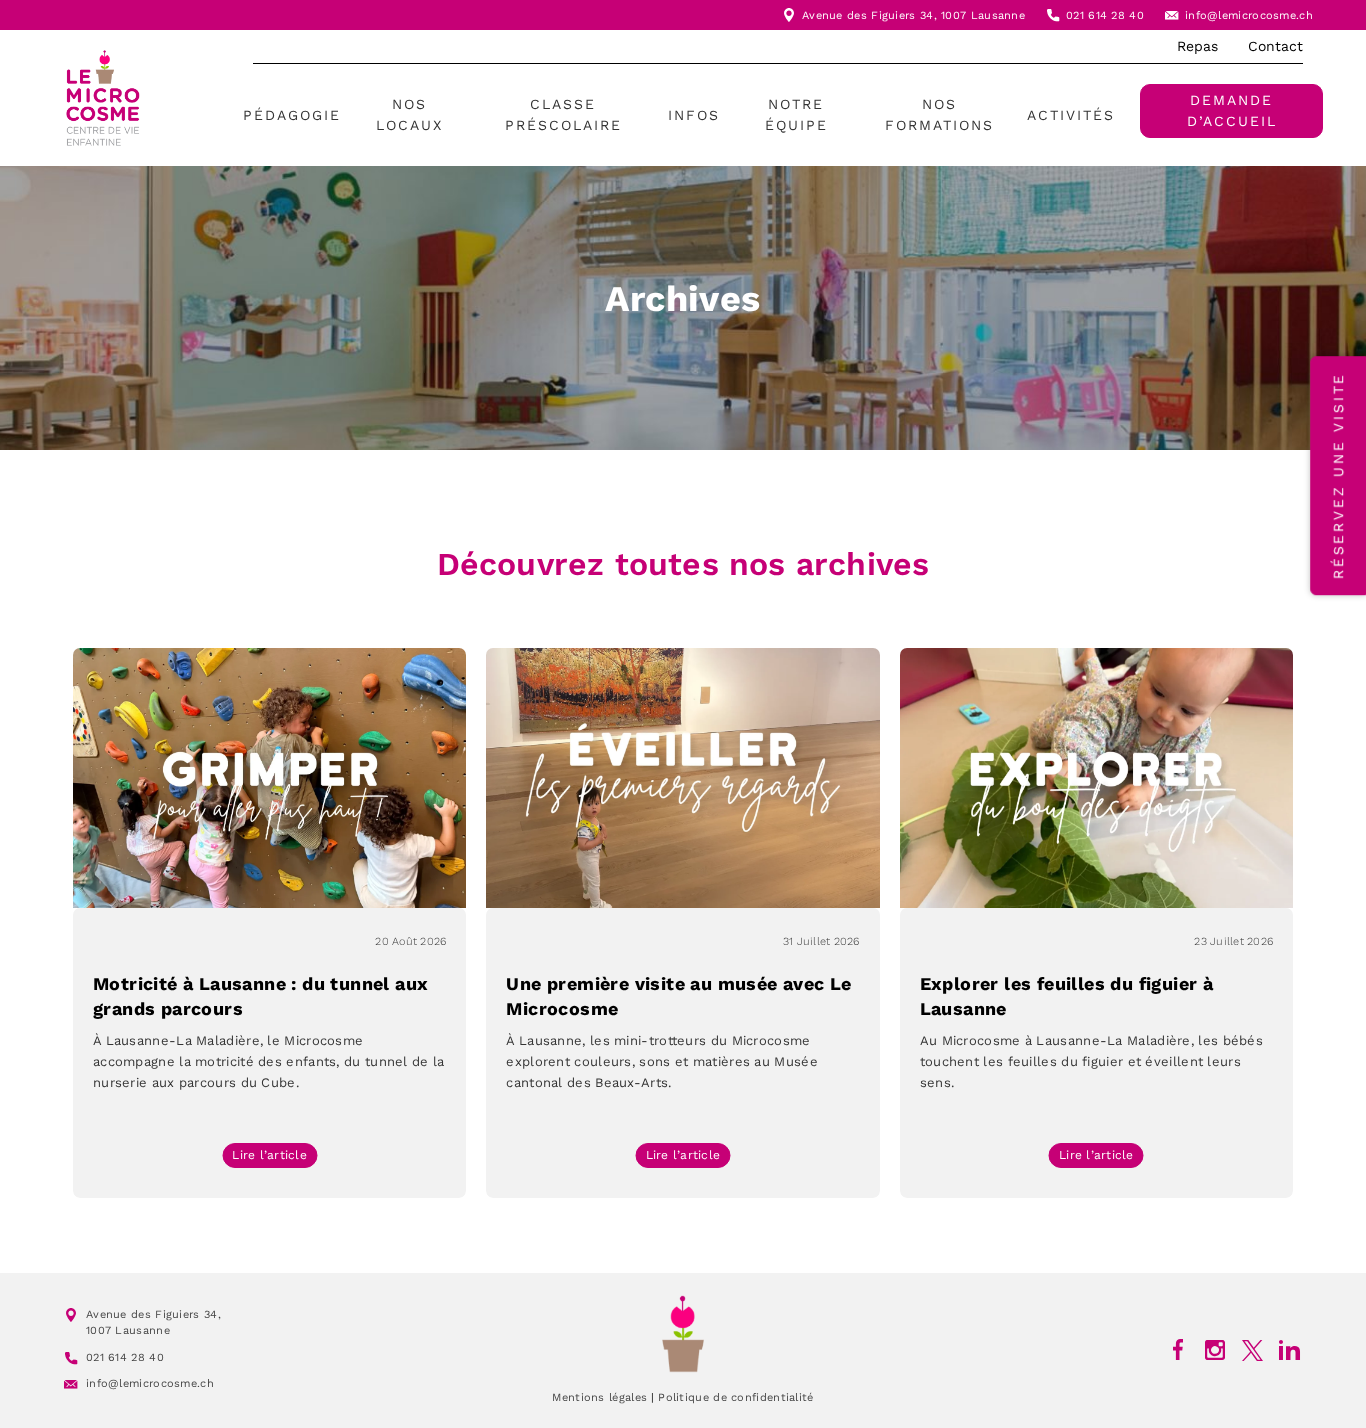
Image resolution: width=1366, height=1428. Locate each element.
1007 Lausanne (983, 15)
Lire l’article (274, 1157)
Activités (1071, 115)
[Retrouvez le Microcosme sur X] (1252, 1350)
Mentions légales (599, 1397)
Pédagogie (292, 115)
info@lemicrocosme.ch (1249, 15)
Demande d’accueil (1232, 110)
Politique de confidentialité (735, 1397)
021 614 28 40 (1105, 15)
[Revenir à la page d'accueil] (683, 1333)
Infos (694, 115)
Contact (1275, 46)
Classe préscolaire (563, 114)
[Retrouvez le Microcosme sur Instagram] (1215, 1350)
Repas (1197, 46)
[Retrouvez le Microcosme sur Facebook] (1178, 1350)
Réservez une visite (1338, 475)
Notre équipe (796, 114)
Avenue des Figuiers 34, (871, 15)
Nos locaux (409, 114)
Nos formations (939, 114)
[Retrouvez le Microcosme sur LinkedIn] (1289, 1350)
